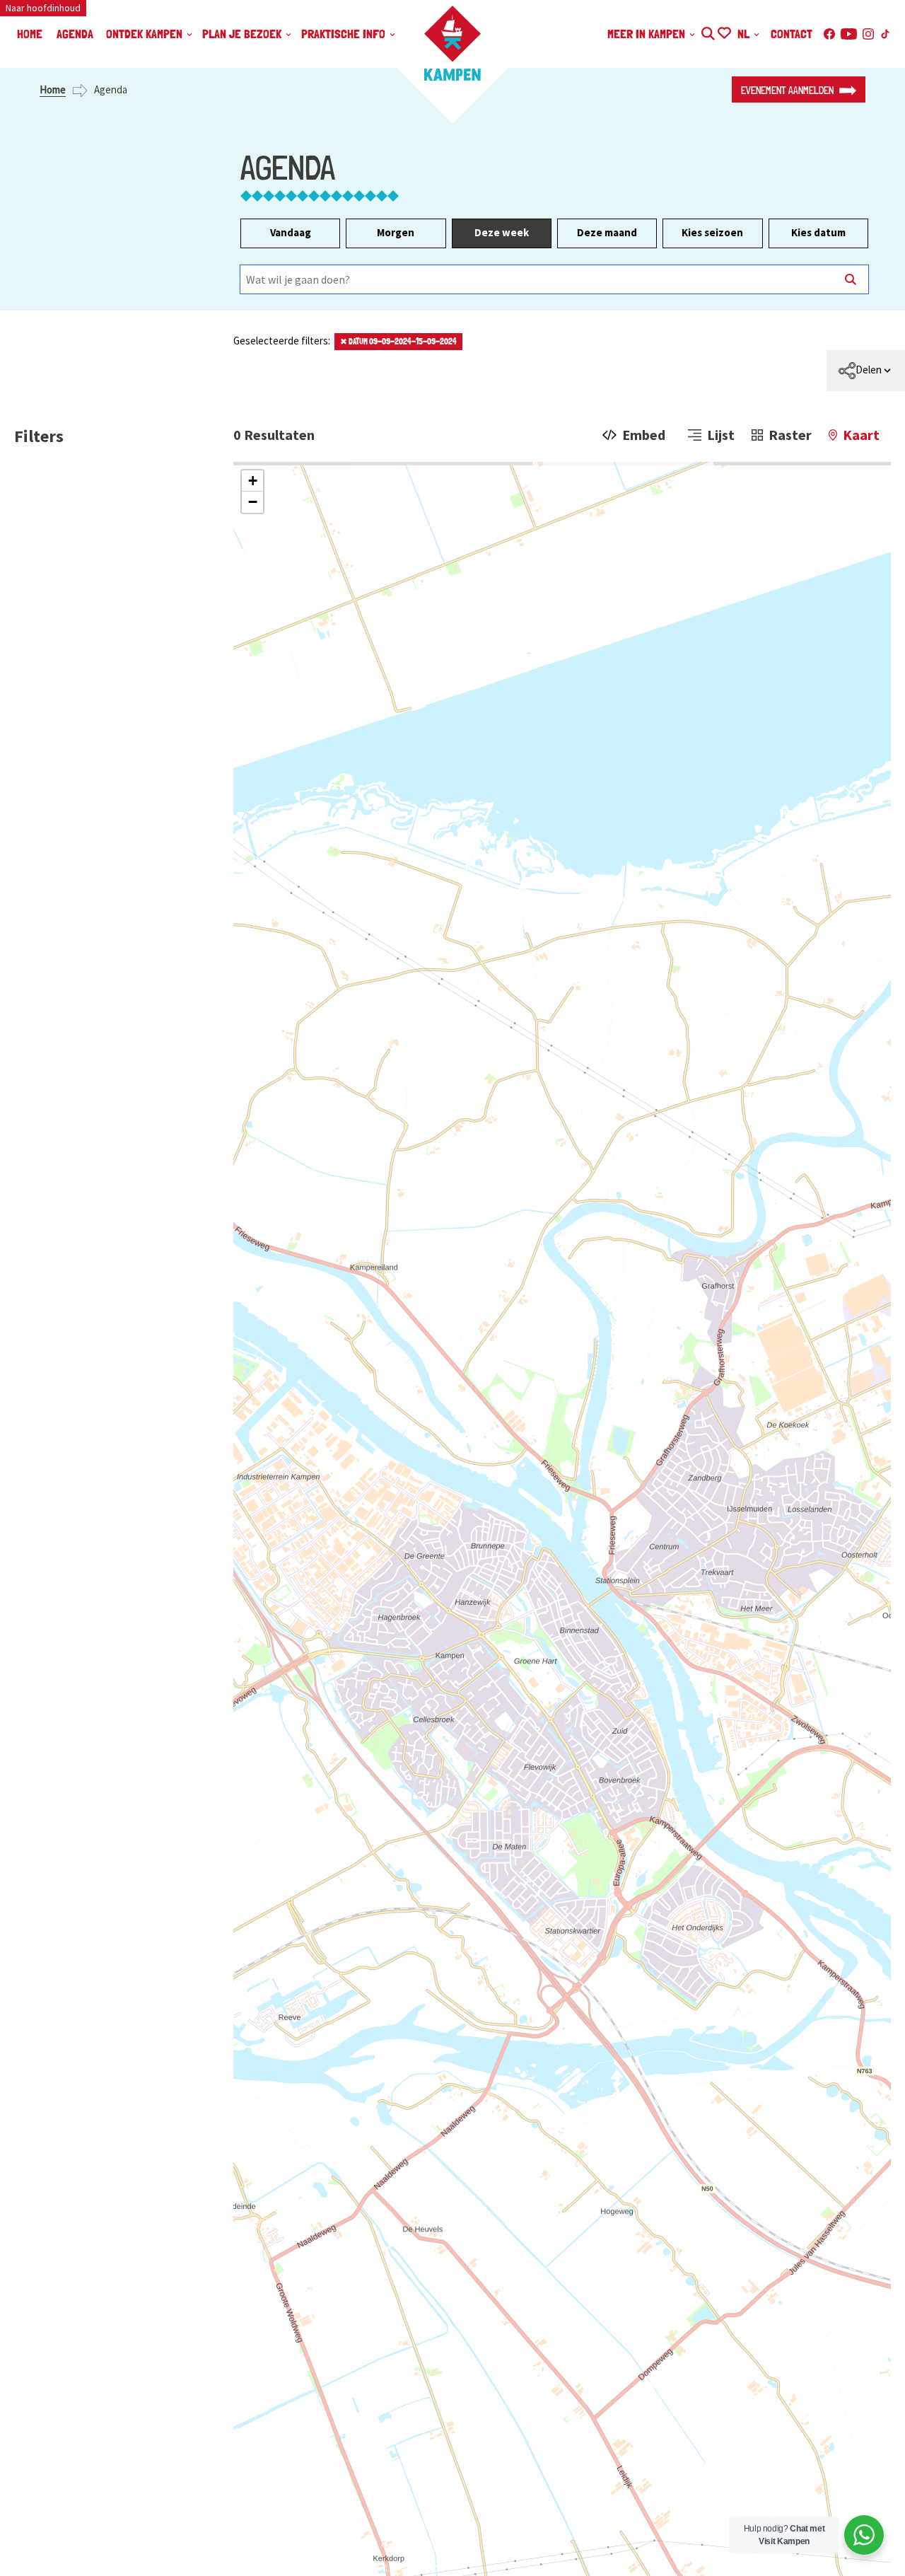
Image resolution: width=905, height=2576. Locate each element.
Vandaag (291, 232)
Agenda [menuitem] (75, 34)
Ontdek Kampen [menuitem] (146, 34)
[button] (252, 481)
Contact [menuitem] (792, 34)
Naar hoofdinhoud (43, 8)
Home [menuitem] (30, 34)
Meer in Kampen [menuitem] (648, 34)
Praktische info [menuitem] (345, 34)
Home (53, 89)
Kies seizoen (712, 232)
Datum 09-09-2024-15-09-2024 (398, 342)
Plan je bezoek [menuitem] (243, 34)
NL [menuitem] (745, 34)
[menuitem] (866, 371)
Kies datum (818, 232)
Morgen (396, 232)
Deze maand (607, 232)
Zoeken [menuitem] (707, 31)
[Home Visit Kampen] (452, 43)
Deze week (502, 232)
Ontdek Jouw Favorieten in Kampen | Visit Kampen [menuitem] (724, 31)
